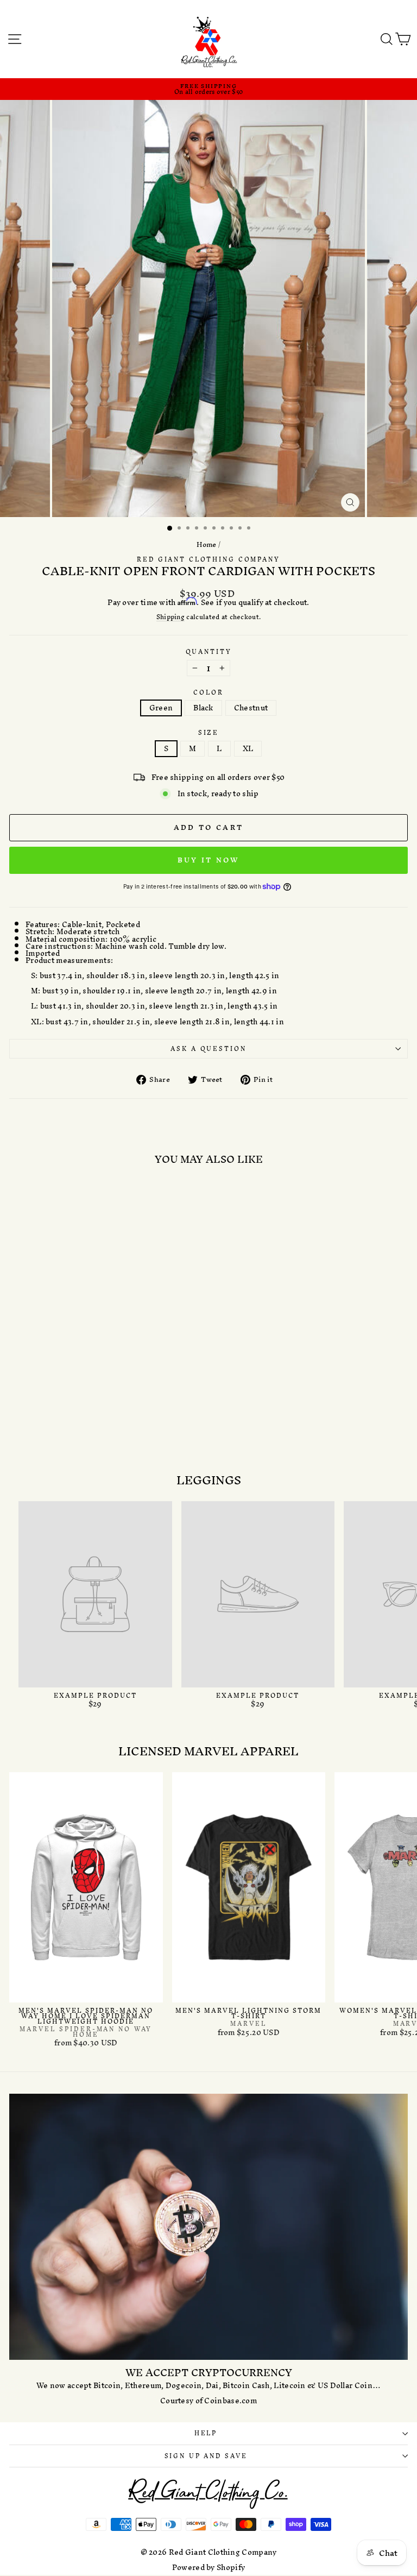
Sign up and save (206, 2456)
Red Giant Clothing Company (208, 559)
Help (206, 2433)
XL (248, 749)
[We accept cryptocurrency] (208, 2227)
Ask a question (208, 1049)
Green (161, 708)
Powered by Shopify (208, 2568)
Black (203, 708)
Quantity (209, 652)
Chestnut (251, 708)
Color (208, 693)
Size (208, 733)
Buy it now (209, 860)
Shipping (170, 618)
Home (207, 544)
